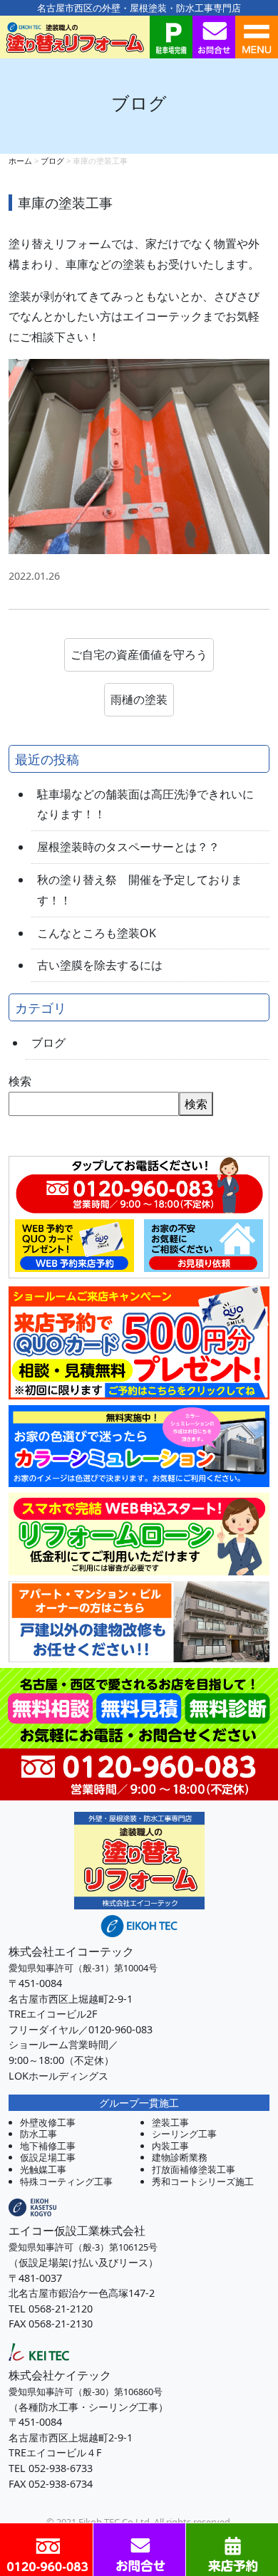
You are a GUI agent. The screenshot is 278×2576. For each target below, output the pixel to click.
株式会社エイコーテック (71, 1951)
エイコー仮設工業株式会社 (77, 2231)
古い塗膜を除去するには (100, 965)
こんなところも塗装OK (97, 933)
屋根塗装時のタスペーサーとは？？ (128, 847)
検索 (20, 1081)
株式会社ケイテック (60, 2375)
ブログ (48, 1043)
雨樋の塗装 (139, 699)
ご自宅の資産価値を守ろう (139, 655)
